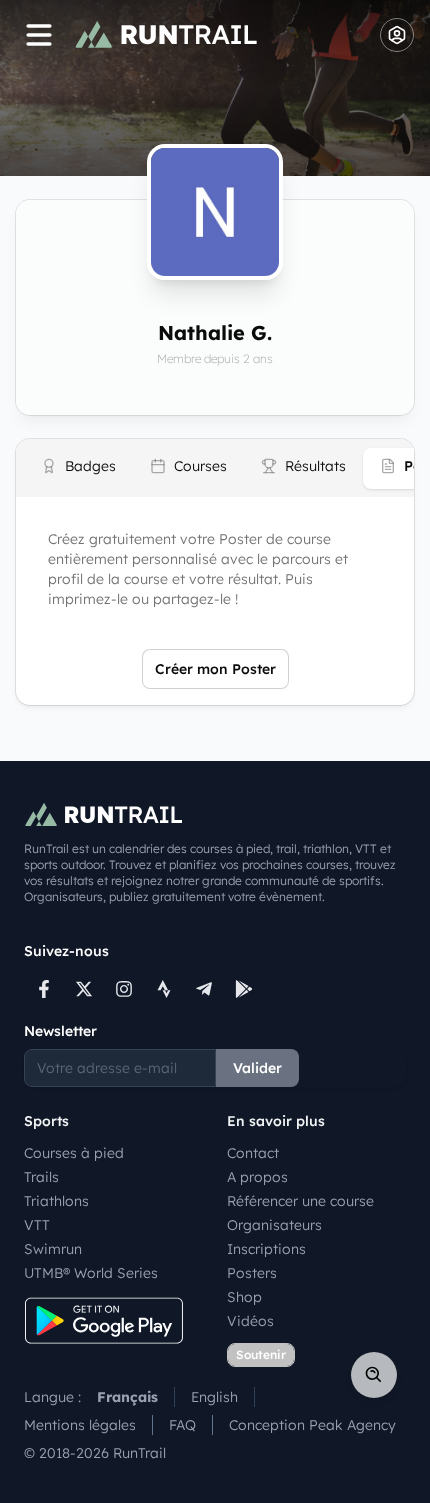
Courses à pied (74, 1153)
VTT (37, 1225)
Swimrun (53, 1249)
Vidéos (250, 1321)
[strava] (164, 989)
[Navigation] (39, 35)
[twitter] (84, 989)
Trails (41, 1177)
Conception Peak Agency (312, 1425)
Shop (244, 1297)
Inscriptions (266, 1249)
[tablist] (215, 468)
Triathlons (56, 1201)
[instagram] (124, 989)
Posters (252, 1273)
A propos (257, 1177)
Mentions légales (80, 1425)
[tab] (78, 468)
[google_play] (244, 989)
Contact (253, 1153)
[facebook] (44, 989)
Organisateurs (274, 1225)
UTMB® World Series (91, 1273)
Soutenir (261, 1354)
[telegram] (204, 989)
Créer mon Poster (215, 669)
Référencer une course (300, 1201)
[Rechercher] (374, 1375)
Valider (257, 1068)
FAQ (182, 1425)
